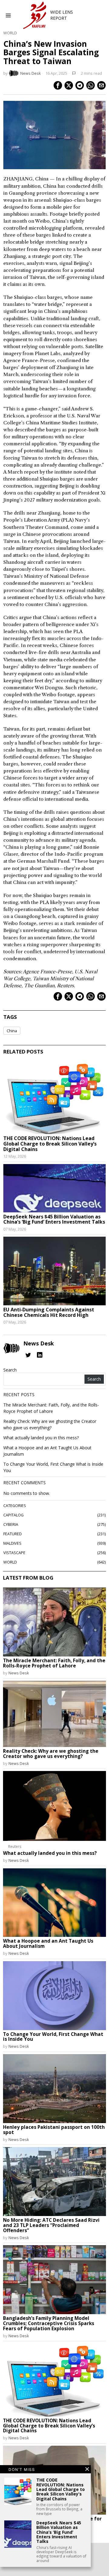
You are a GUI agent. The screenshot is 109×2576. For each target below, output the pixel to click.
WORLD (10, 33)
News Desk (30, 73)
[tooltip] (58, 85)
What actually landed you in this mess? (41, 1438)
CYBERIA (11, 1524)
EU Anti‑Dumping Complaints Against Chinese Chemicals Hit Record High (49, 1312)
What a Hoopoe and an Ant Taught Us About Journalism (48, 1944)
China (12, 1031)
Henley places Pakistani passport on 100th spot (54, 2130)
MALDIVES (12, 1543)
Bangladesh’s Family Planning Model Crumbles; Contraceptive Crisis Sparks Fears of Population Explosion (49, 2324)
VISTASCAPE (14, 1553)
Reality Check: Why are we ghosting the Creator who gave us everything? (51, 1754)
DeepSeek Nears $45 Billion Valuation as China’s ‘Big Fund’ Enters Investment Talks (54, 1219)
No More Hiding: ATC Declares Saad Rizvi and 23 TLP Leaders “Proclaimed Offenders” (51, 2226)
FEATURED (13, 1534)
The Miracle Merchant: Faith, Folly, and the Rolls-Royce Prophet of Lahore (54, 1663)
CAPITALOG (13, 1515)
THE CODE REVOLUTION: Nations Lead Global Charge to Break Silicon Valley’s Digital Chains (50, 1144)
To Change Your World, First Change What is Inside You (53, 2037)
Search (10, 1370)
